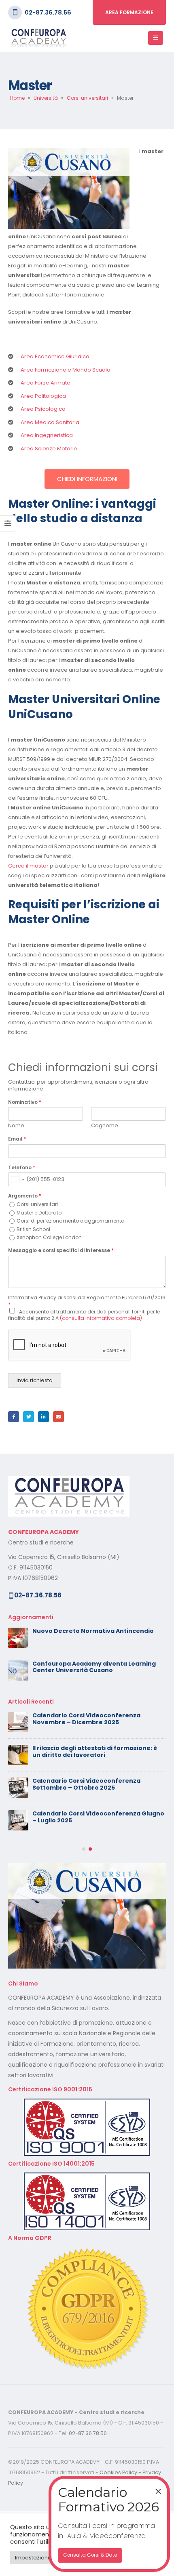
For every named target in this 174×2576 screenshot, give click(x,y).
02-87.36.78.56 (48, 12)
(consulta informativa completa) (101, 1318)
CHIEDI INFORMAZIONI (87, 479)
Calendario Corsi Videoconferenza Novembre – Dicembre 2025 (86, 1719)
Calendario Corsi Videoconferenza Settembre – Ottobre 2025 (86, 1784)
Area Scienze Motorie (49, 449)
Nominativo (25, 1102)
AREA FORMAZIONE (129, 12)
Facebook (14, 1417)
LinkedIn (43, 1417)
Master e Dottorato (39, 1213)
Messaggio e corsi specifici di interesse (61, 1250)
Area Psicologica (43, 409)
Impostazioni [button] (32, 2558)
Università (46, 98)
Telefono (22, 1168)
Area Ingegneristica (47, 435)
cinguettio (29, 1417)
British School (33, 1229)
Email (17, 1139)
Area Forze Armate (46, 383)
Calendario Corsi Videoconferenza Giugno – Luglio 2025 (98, 1817)
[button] (84, 1849)
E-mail (58, 1417)
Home (17, 98)
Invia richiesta (35, 1380)
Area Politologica (43, 396)
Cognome (105, 1126)
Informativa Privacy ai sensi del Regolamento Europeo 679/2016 (87, 1301)
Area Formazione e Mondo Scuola (66, 370)
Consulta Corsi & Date (90, 2555)
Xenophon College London (49, 1237)
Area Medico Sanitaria (50, 422)
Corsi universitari (87, 98)
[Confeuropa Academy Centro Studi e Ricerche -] (38, 38)
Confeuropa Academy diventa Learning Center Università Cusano (94, 1667)
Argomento (25, 1196)
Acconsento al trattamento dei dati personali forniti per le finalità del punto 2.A (84, 1315)
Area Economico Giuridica (55, 356)
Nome (16, 1126)
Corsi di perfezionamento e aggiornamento (70, 1221)
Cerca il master (28, 866)
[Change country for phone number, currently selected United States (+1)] (17, 1179)
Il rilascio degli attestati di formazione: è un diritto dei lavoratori (95, 1751)
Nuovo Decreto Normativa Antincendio (93, 1631)
